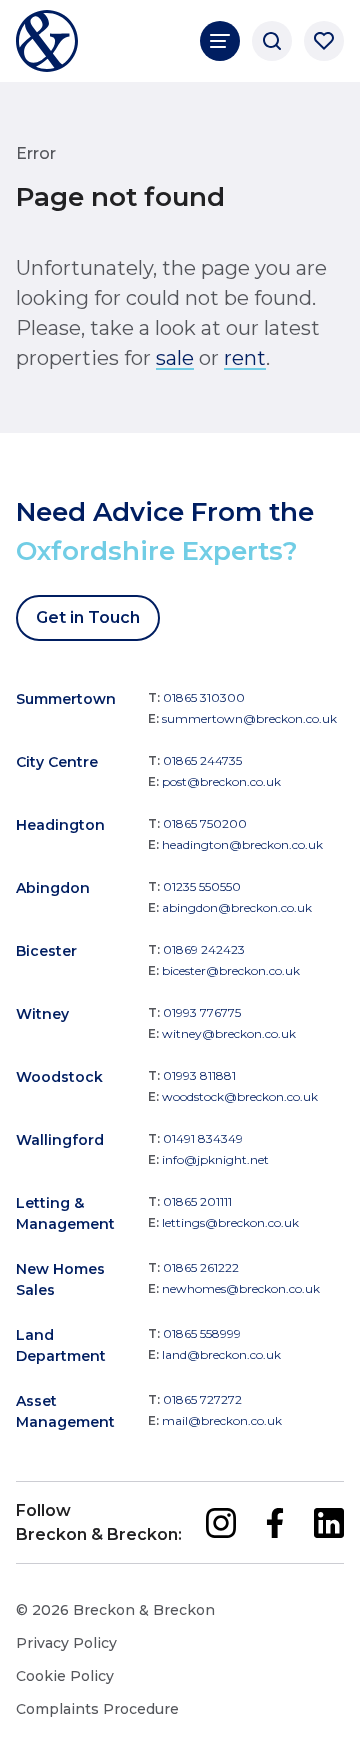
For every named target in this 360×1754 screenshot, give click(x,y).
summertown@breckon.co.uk (249, 718)
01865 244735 (202, 760)
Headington (60, 825)
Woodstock (59, 1077)
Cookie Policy (65, 1676)
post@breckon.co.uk (221, 781)
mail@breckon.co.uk (222, 1420)
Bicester (46, 951)
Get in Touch (88, 617)
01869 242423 (204, 949)
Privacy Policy (66, 1643)
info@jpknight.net (215, 1159)
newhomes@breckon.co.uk (241, 1288)
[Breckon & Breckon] (47, 41)
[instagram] (221, 1523)
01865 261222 (201, 1267)
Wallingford (60, 1140)
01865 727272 (202, 1399)
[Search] (272, 41)
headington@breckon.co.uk (242, 844)
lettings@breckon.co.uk (230, 1222)
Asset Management (65, 1411)
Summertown (66, 699)
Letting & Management (65, 1213)
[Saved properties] (324, 41)
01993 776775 (202, 1012)
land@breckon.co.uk (221, 1354)
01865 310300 (204, 697)
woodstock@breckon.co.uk (240, 1096)
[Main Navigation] (220, 41)
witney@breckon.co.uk (229, 1033)
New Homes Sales (60, 1279)
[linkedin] (329, 1523)
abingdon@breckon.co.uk (237, 907)
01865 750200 (205, 823)
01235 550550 (202, 886)
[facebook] (275, 1523)
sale (175, 358)
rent (245, 358)
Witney (42, 1014)
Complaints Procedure (97, 1709)
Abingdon (53, 888)
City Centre (57, 762)
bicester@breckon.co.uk (231, 970)
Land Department (61, 1345)
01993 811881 (199, 1075)
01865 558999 (202, 1333)
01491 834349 (203, 1138)
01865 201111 (197, 1201)
